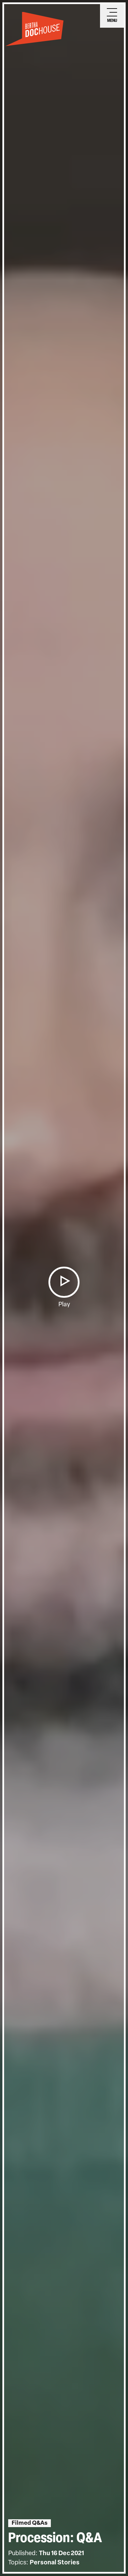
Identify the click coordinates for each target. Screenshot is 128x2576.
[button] (64, 1282)
